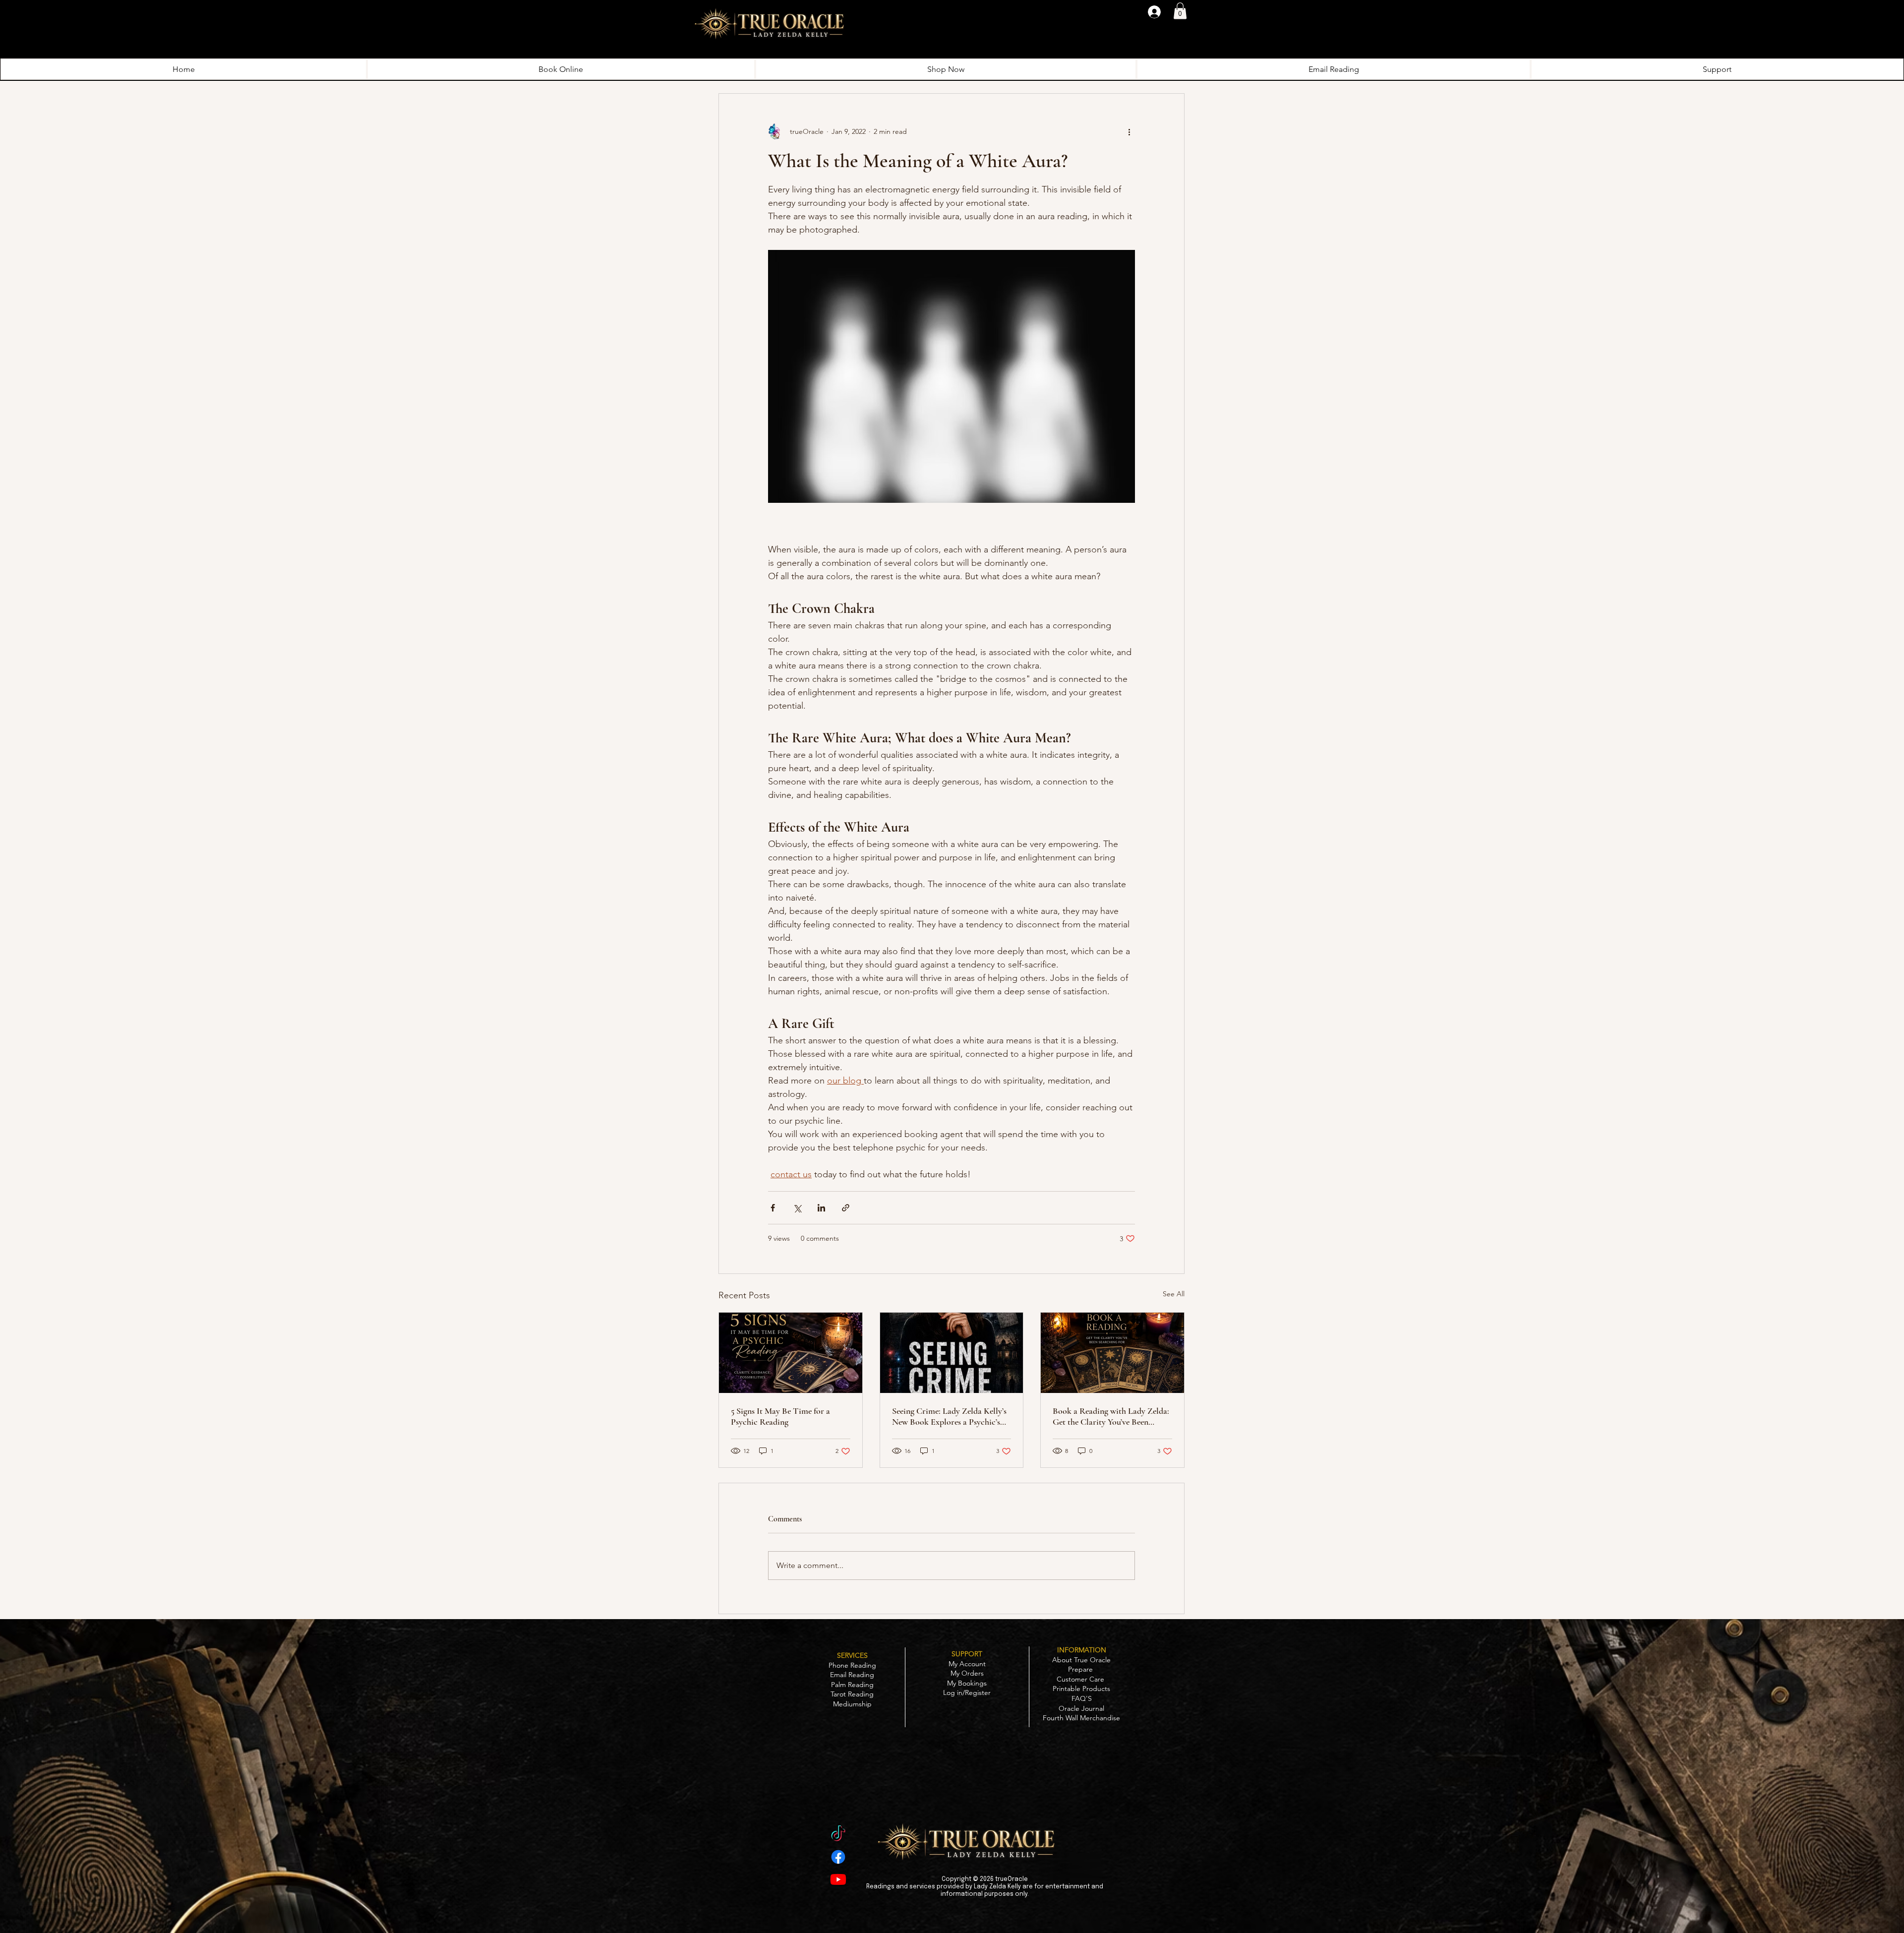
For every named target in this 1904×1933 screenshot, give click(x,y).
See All (1174, 1294)
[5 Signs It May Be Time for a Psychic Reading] (791, 1353)
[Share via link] (846, 1208)
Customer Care (1081, 1679)
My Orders (967, 1673)
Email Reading (852, 1675)
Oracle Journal (1081, 1708)
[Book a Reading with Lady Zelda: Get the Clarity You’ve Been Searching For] (1112, 1353)
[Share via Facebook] (773, 1208)
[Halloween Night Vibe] (838, 1835)
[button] (1180, 11)
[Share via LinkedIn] (821, 1208)
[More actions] (1129, 131)
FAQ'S (1082, 1698)
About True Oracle (1081, 1660)
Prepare (1081, 1669)
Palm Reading (852, 1685)
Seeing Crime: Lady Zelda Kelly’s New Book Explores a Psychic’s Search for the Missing (949, 1416)
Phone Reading (852, 1665)
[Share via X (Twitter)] (797, 1208)
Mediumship (852, 1704)
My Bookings (967, 1683)
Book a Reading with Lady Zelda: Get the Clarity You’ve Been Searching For (1111, 1416)
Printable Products (1081, 1689)
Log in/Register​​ (967, 1692)
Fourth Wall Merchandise (1081, 1718)
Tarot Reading (852, 1694)
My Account (967, 1664)
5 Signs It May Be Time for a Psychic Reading (780, 1416)
